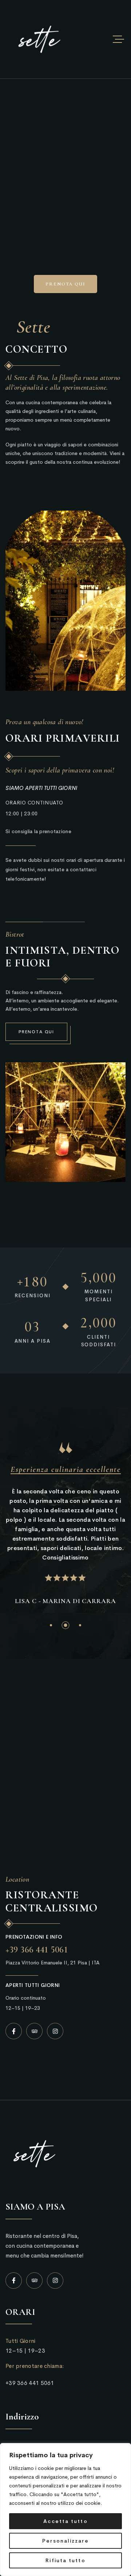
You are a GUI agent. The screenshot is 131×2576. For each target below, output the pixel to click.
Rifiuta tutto (65, 2560)
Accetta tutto (65, 2521)
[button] (51, 1625)
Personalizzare (65, 2541)
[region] (65, 2510)
